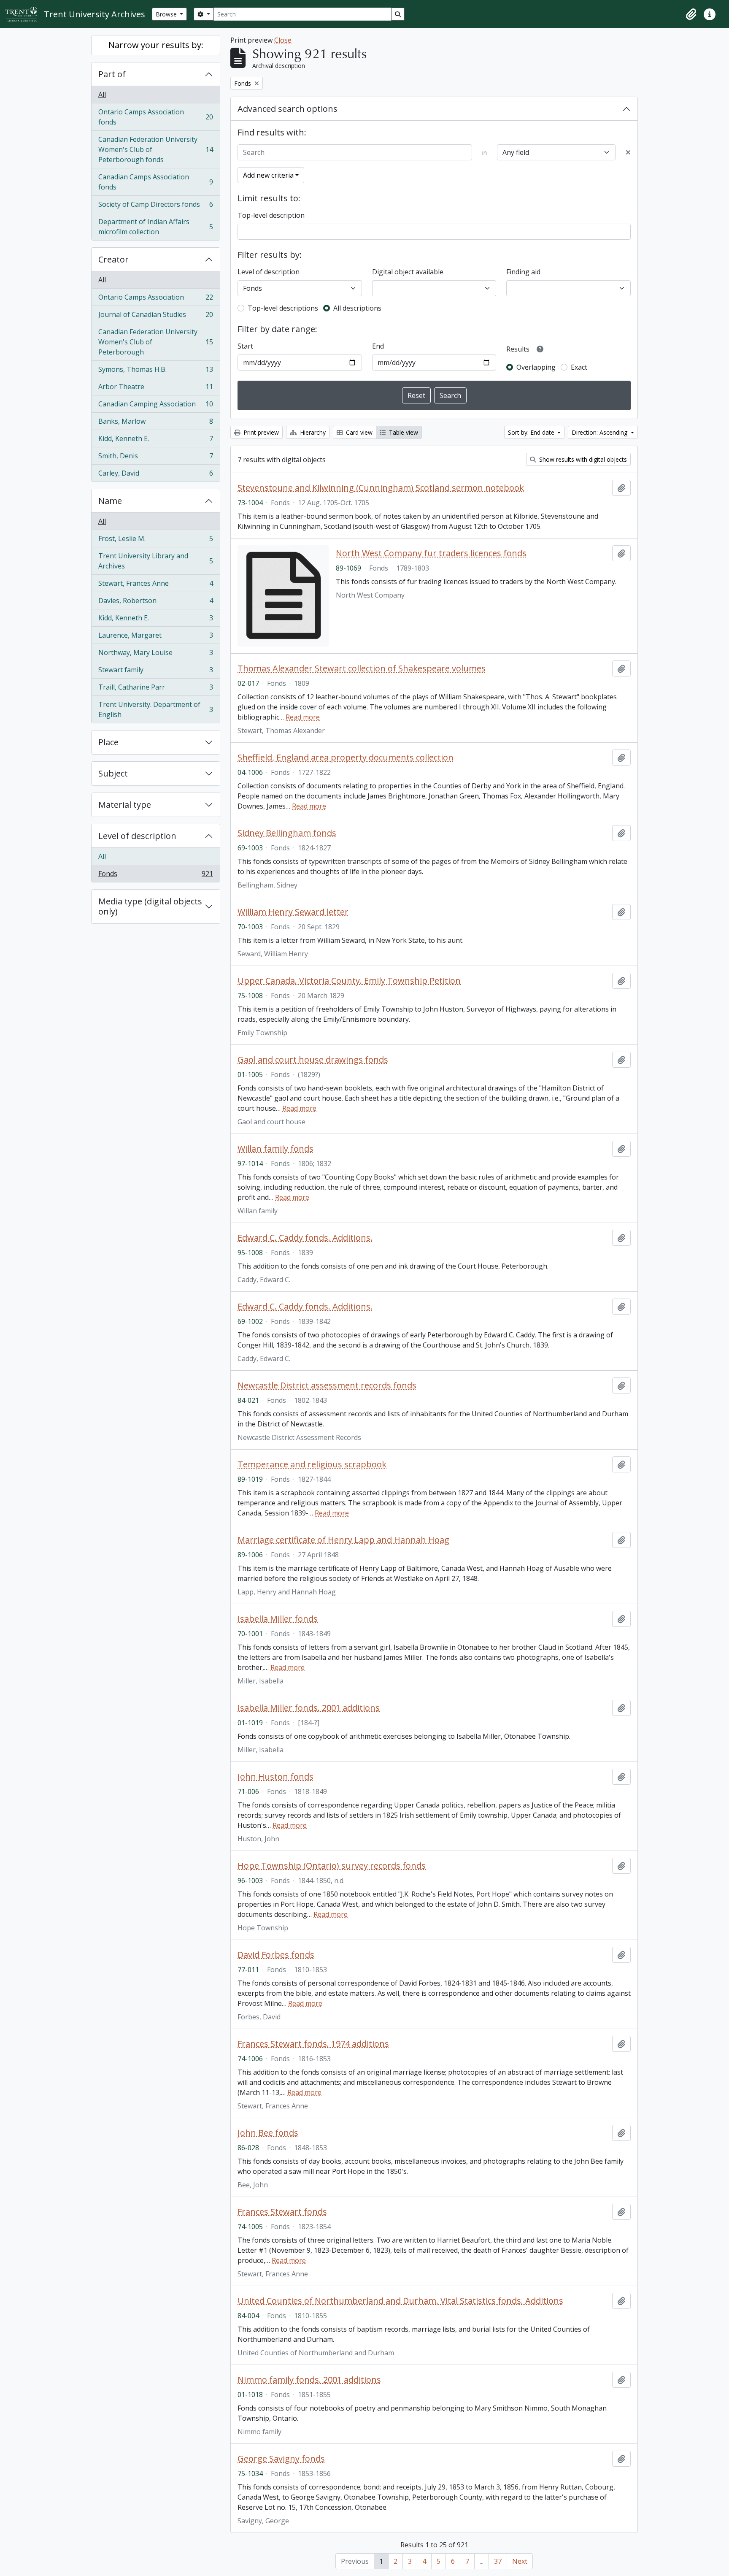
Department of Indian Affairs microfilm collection (155, 227)
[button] (691, 14)
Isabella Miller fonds (278, 1619)
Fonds (155, 875)
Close (283, 40)
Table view (403, 432)
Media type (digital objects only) (150, 906)
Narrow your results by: (156, 45)
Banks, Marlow (155, 423)
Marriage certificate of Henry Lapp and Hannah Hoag (343, 1540)
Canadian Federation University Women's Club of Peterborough (155, 342)
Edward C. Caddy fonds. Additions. (305, 1238)
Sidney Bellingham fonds (287, 833)
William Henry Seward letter (293, 912)
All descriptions (357, 308)
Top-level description (271, 215)
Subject (113, 773)
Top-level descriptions (283, 308)
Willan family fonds (275, 1149)
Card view (358, 432)
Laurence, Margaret (155, 637)
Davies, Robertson (155, 603)
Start (245, 346)
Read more (303, 717)
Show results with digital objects (582, 459)
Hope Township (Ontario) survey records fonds (332, 1866)
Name (110, 501)
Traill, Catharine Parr (155, 689)
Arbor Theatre (155, 389)
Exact (579, 367)
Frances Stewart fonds (282, 2212)
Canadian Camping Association (155, 406)
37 (498, 2561)
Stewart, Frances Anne (155, 585)
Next (520, 2561)
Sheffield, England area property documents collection (346, 758)
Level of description (137, 836)
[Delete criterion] (628, 152)
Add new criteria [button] (268, 175)
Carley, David (155, 475)
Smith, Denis (155, 458)
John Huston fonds (275, 1777)
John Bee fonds (268, 2133)
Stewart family (155, 672)
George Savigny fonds (281, 2459)
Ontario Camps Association (155, 299)
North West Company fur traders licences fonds (431, 553)
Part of (112, 74)
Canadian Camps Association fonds (155, 182)
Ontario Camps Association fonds (155, 117)
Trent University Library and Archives (155, 561)
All (102, 95)
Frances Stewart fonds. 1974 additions (313, 2044)
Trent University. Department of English (155, 709)
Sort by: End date (532, 432)
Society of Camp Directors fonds (155, 206)
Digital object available (408, 272)
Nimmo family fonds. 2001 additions (309, 2380)
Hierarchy (312, 432)
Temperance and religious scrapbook (312, 1464)
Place (108, 742)
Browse (167, 14)
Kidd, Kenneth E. (155, 441)
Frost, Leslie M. (155, 541)
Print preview (260, 432)
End (378, 346)
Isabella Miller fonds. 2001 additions (309, 1708)
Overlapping (536, 367)
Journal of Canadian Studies (155, 317)
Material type (125, 805)
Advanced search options (288, 109)
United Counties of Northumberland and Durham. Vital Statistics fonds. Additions (400, 2301)
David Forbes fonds (276, 1955)
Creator (113, 259)
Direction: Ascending (600, 432)
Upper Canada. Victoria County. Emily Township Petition (349, 981)
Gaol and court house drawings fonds (313, 1060)
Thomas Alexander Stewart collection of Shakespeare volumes (362, 668)
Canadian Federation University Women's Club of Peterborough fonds (155, 149)
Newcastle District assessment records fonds (327, 1385)
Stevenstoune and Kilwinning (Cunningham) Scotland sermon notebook (381, 488)
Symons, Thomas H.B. (155, 371)
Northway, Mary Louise (155, 655)
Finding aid (523, 272)
